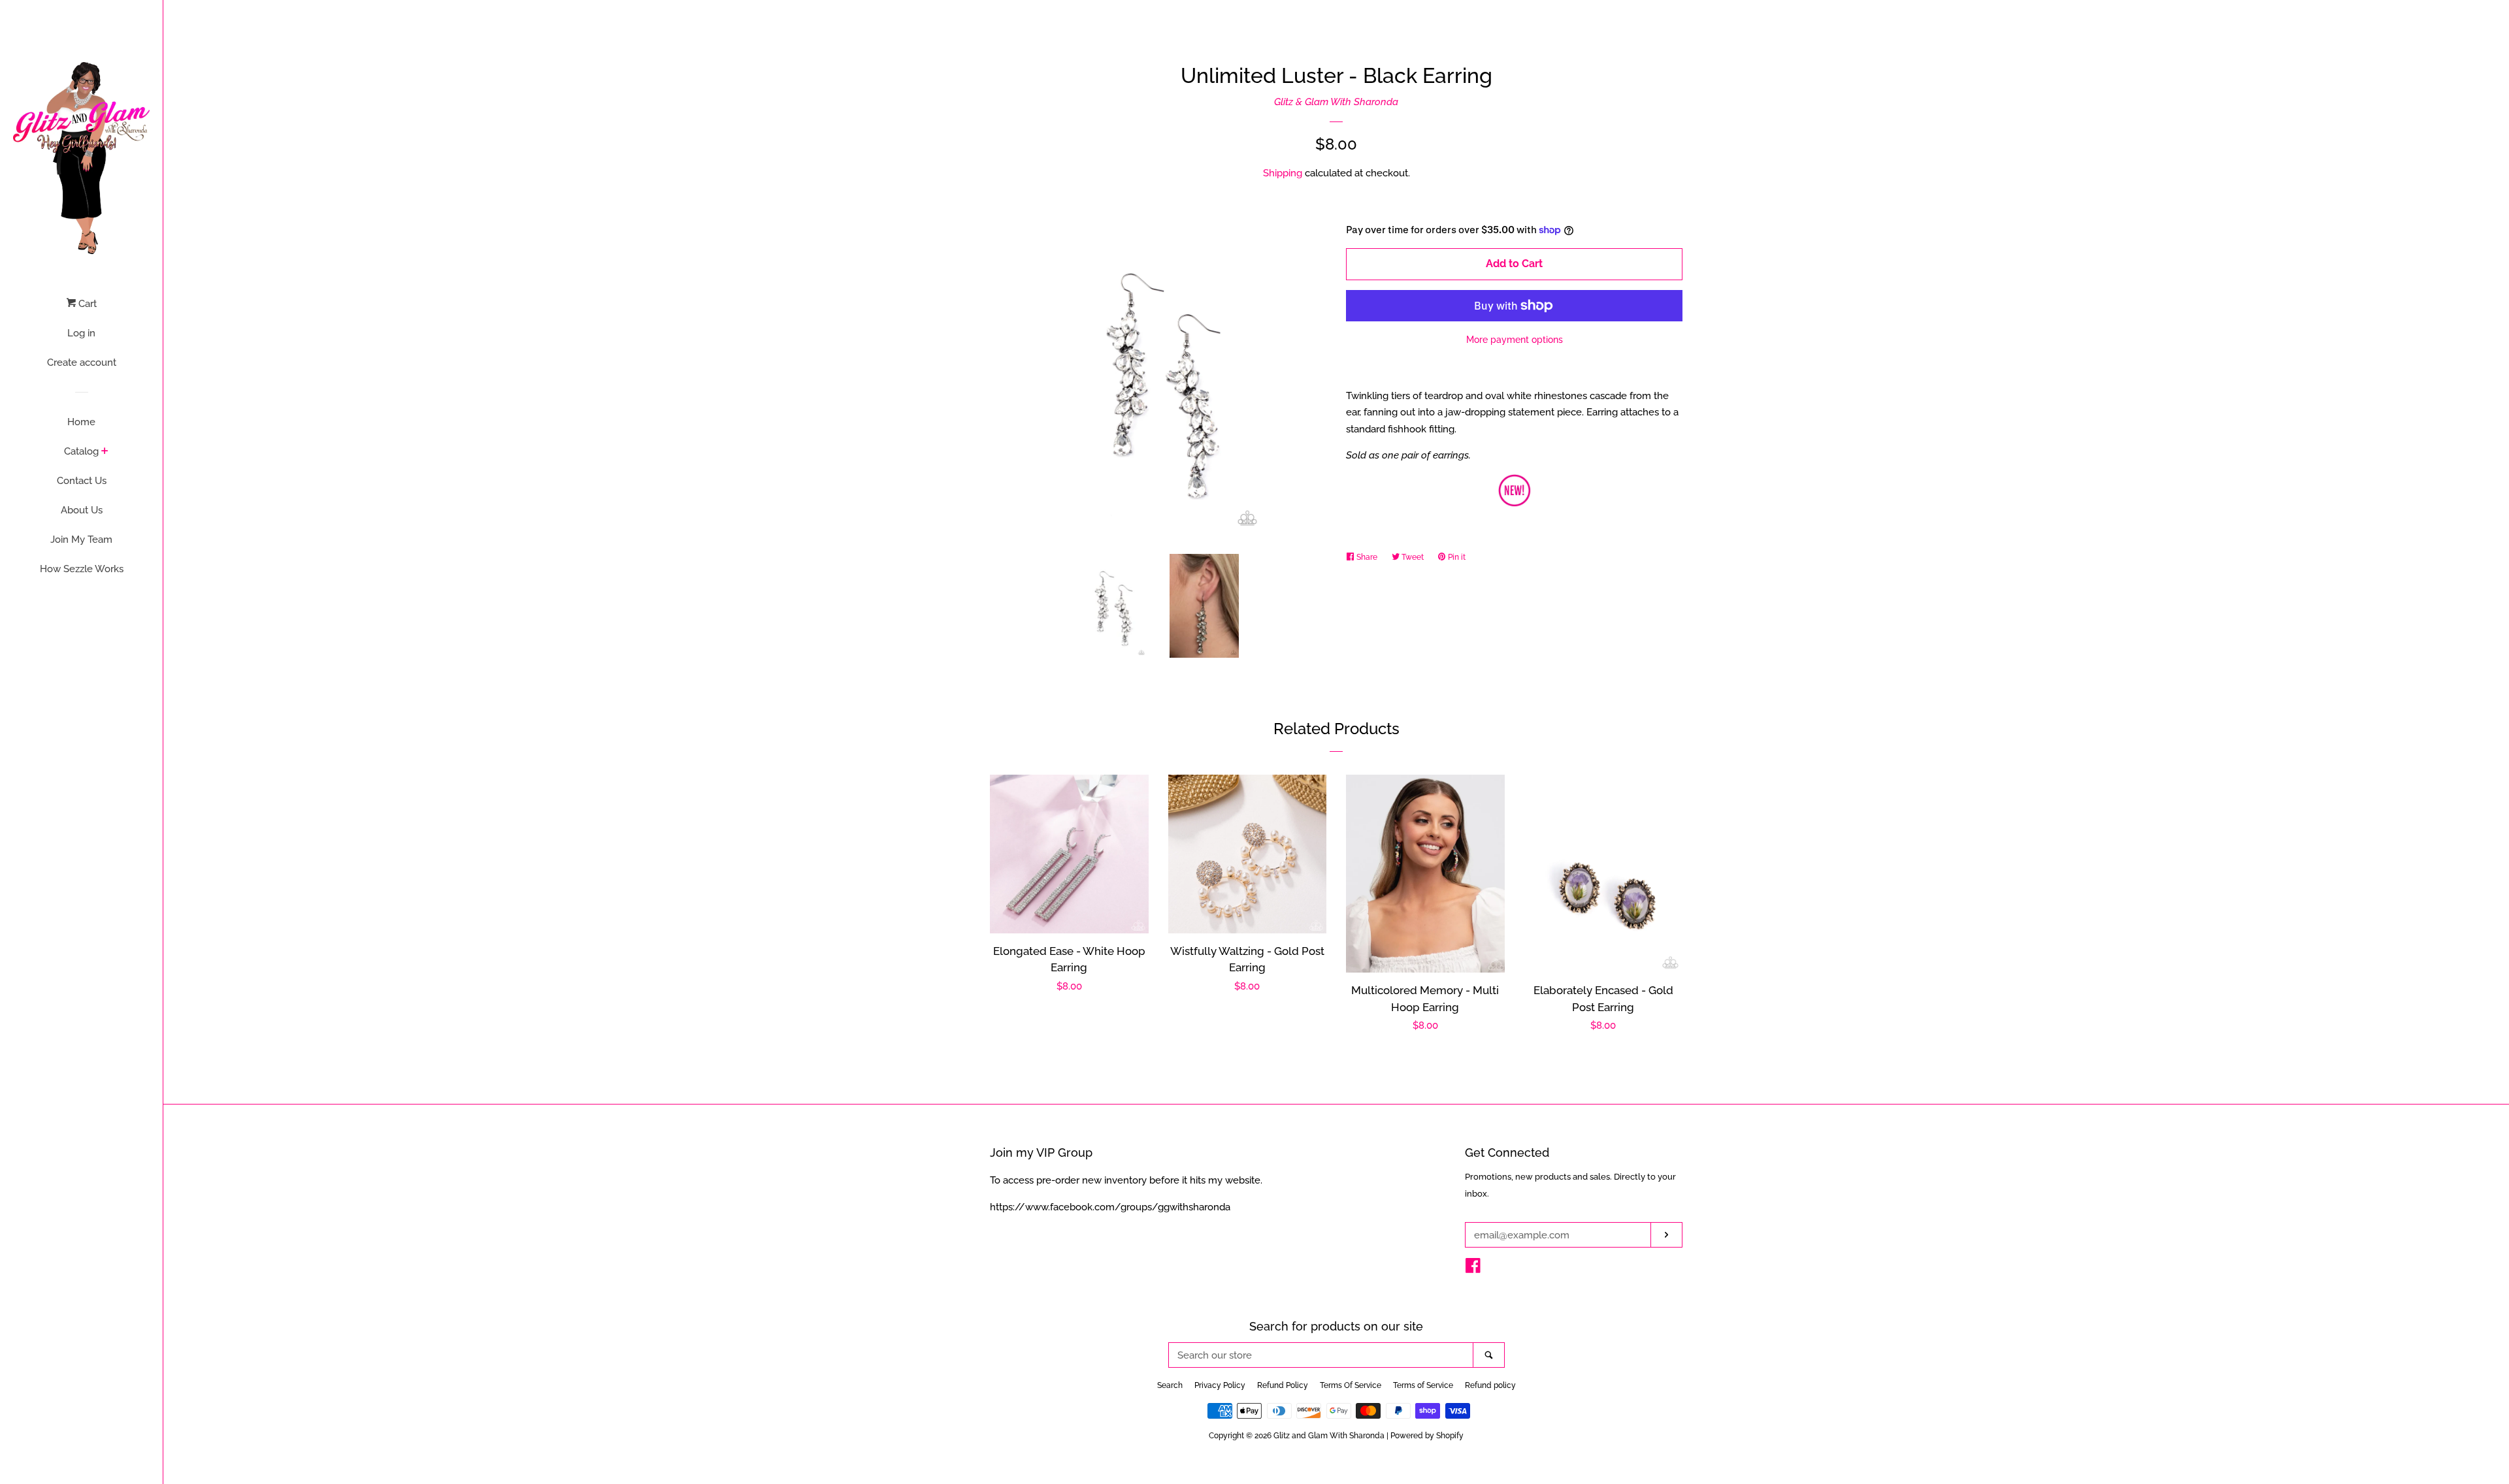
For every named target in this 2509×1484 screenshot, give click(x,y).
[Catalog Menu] (105, 452)
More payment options (1515, 340)
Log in (81, 333)
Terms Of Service (1351, 1385)
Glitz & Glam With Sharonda (1336, 102)
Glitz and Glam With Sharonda (1330, 1436)
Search (1170, 1385)
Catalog (81, 451)
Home (81, 422)
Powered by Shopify (1427, 1436)
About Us (82, 510)
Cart (86, 304)
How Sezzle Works (82, 569)
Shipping (1283, 173)
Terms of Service (1423, 1385)
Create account (82, 363)
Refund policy (1490, 1385)
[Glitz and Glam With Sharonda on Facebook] (1473, 1268)
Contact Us (82, 481)
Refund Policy (1283, 1385)
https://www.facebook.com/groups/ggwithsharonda (1110, 1207)
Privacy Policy (1220, 1385)
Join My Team (81, 540)
